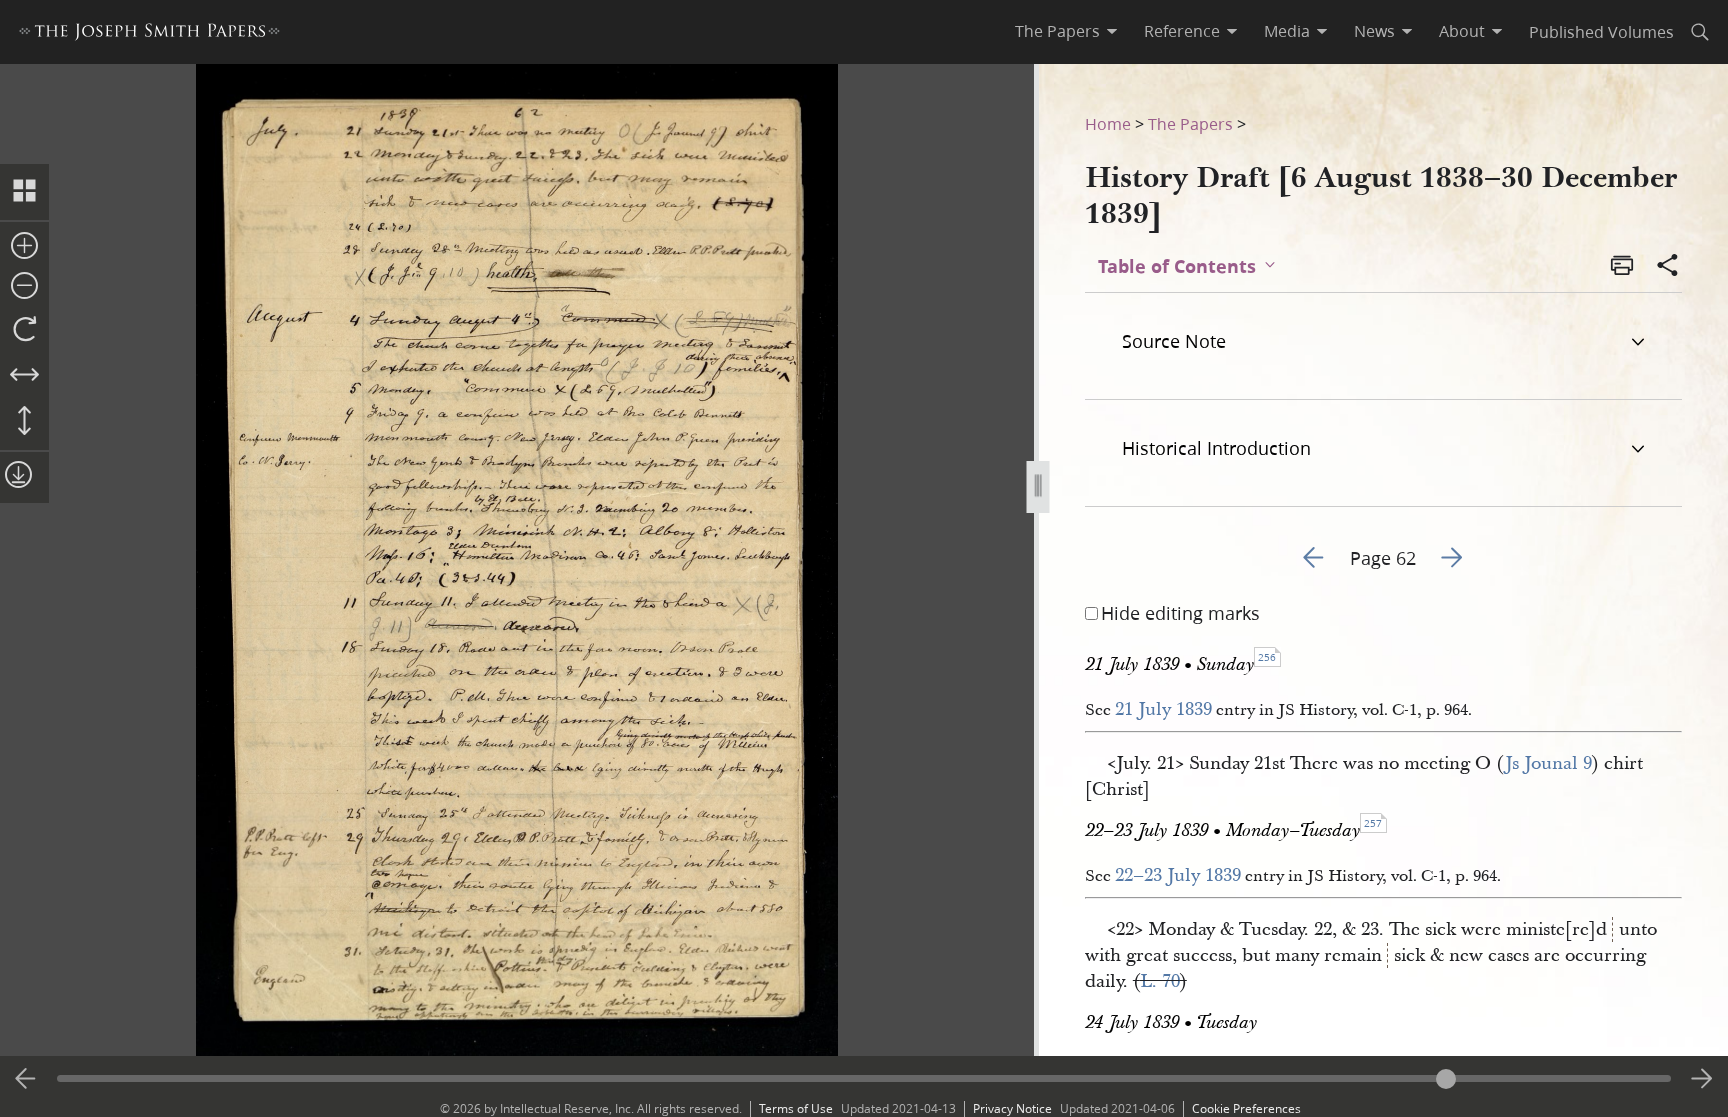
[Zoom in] (24, 247)
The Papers (1190, 123)
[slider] (864, 1078)
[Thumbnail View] (24, 192)
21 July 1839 (1163, 709)
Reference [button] (1182, 31)
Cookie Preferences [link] (1246, 1108)
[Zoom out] (24, 287)
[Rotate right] (24, 330)
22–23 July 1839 (1178, 875)
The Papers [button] (1057, 31)
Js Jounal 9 (1548, 763)
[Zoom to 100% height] (24, 422)
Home (1108, 123)
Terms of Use (796, 1108)
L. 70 (1160, 981)
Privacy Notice (1012, 1108)
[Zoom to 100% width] (24, 376)
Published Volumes (1601, 31)
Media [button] (1287, 31)
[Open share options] (1668, 267)
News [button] (1374, 31)
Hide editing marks (1180, 613)
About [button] (1462, 31)
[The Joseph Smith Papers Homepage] (149, 34)
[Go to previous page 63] (26, 1079)
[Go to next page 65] (1702, 1079)
